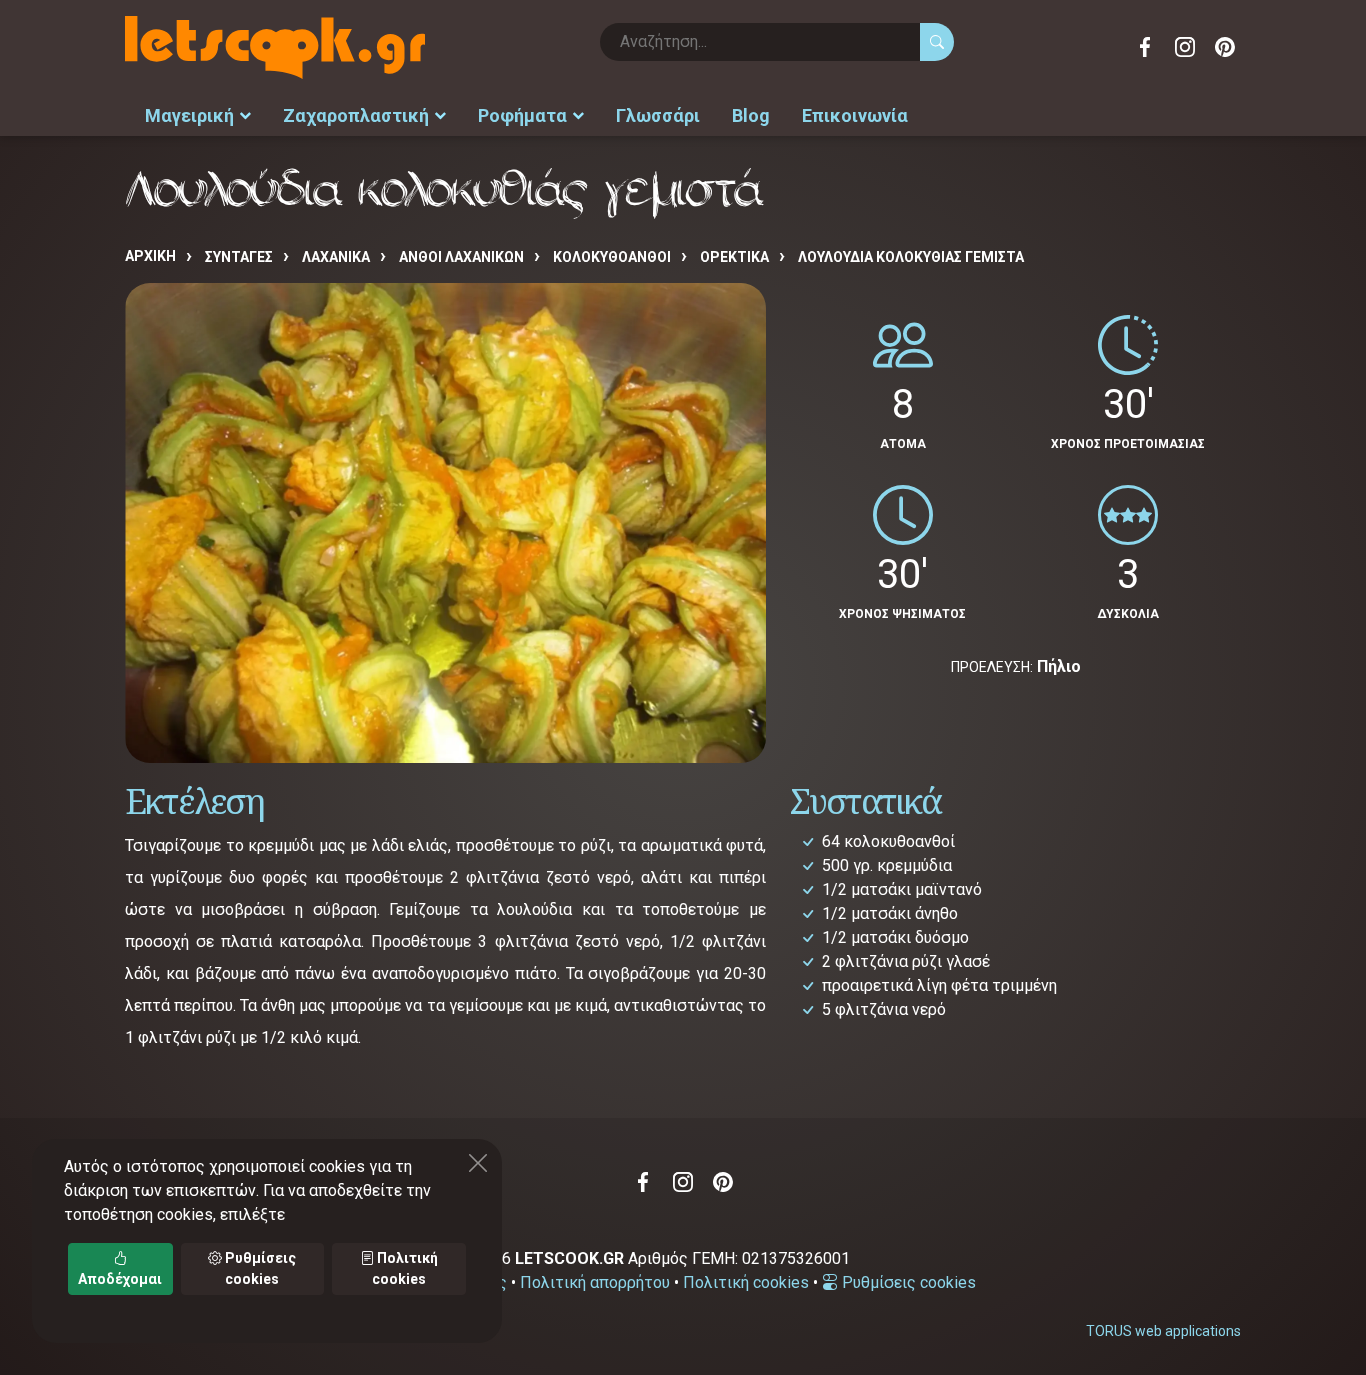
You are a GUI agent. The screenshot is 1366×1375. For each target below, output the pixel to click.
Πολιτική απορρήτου (595, 1282)
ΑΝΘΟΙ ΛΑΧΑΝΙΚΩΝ (461, 257)
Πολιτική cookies (746, 1282)
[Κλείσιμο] (478, 1163)
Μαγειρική (189, 115)
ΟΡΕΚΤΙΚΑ (734, 257)
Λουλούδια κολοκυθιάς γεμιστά (911, 257)
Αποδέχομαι (120, 1279)
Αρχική (150, 256)
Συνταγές (239, 257)
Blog (751, 115)
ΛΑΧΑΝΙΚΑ (336, 257)
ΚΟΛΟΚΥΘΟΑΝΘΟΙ (612, 257)
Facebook (1145, 47)
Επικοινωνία (855, 115)
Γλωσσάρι (658, 115)
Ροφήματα (522, 115)
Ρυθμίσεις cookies (907, 1282)
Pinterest (1225, 47)
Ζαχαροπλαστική (356, 115)
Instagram (1185, 47)
